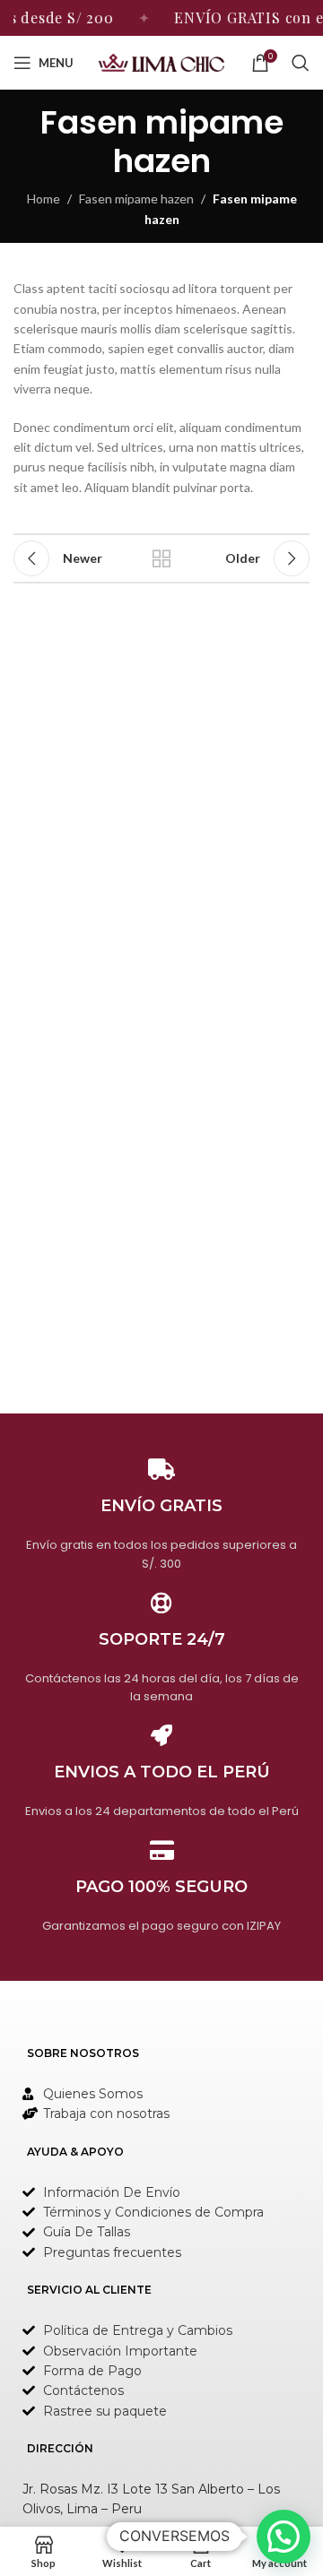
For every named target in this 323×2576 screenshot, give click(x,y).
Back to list (161, 558)
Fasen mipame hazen (136, 199)
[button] (284, 2537)
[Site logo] (161, 61)
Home (44, 199)
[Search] (301, 63)
